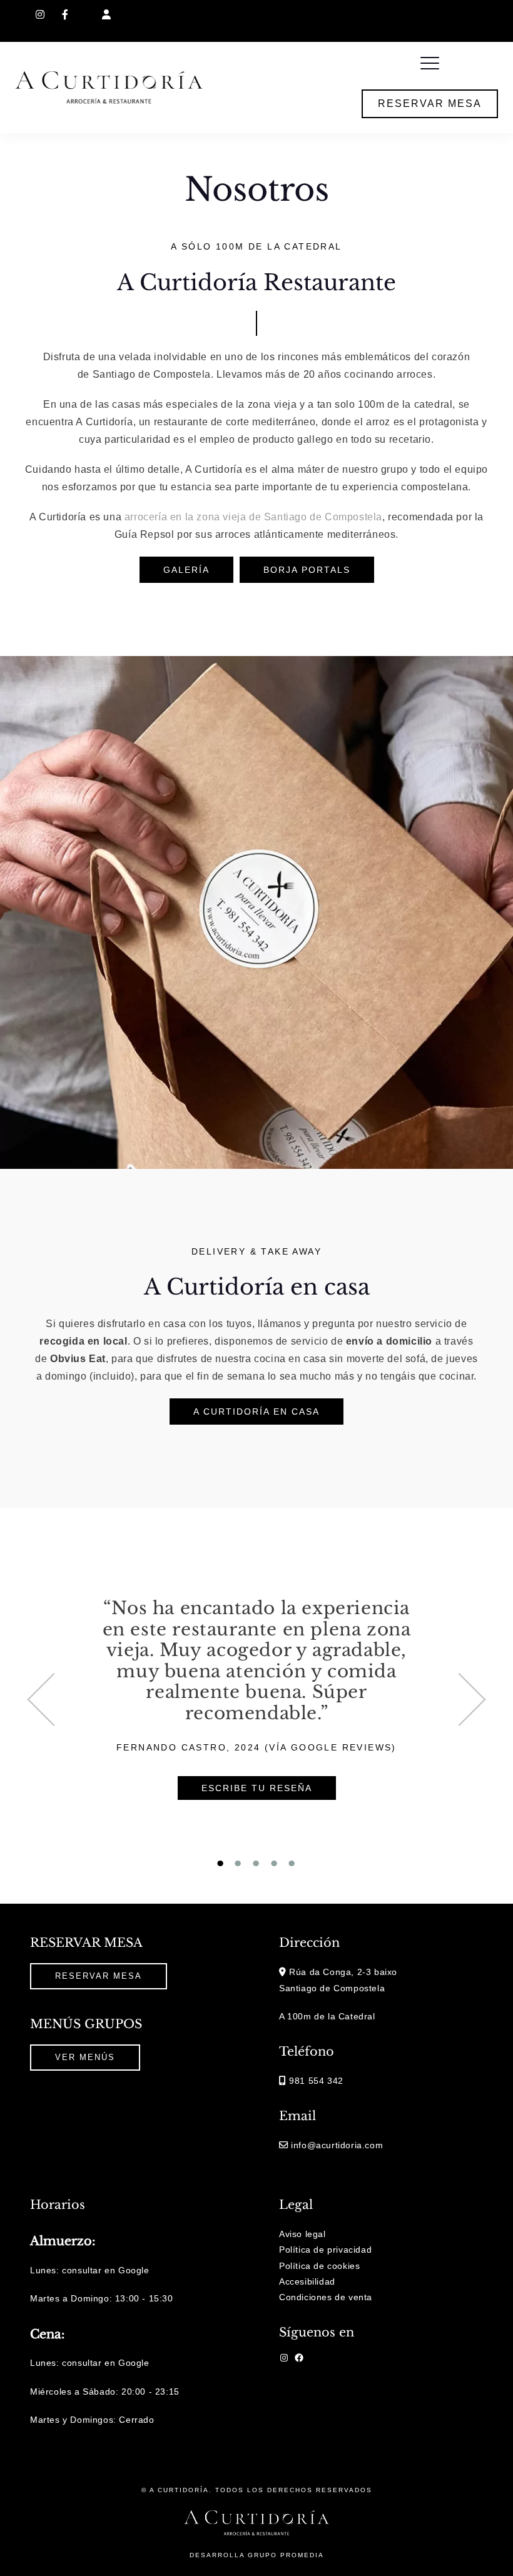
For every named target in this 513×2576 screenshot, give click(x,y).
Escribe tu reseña (257, 1788)
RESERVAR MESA (99, 1976)
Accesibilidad (307, 2281)
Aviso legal (302, 2234)
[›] (449, 1700)
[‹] (64, 1700)
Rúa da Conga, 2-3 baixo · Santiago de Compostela (236, 14)
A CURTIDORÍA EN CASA (256, 1412)
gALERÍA (186, 570)
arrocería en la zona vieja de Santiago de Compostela (253, 517)
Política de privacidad (325, 2250)
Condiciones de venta (326, 2297)
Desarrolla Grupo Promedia (257, 2555)
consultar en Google (105, 2270)
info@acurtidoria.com (458, 14)
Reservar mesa (430, 104)
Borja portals (307, 570)
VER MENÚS (85, 2057)
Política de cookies (319, 2266)
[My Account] (107, 15)
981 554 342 (377, 14)
